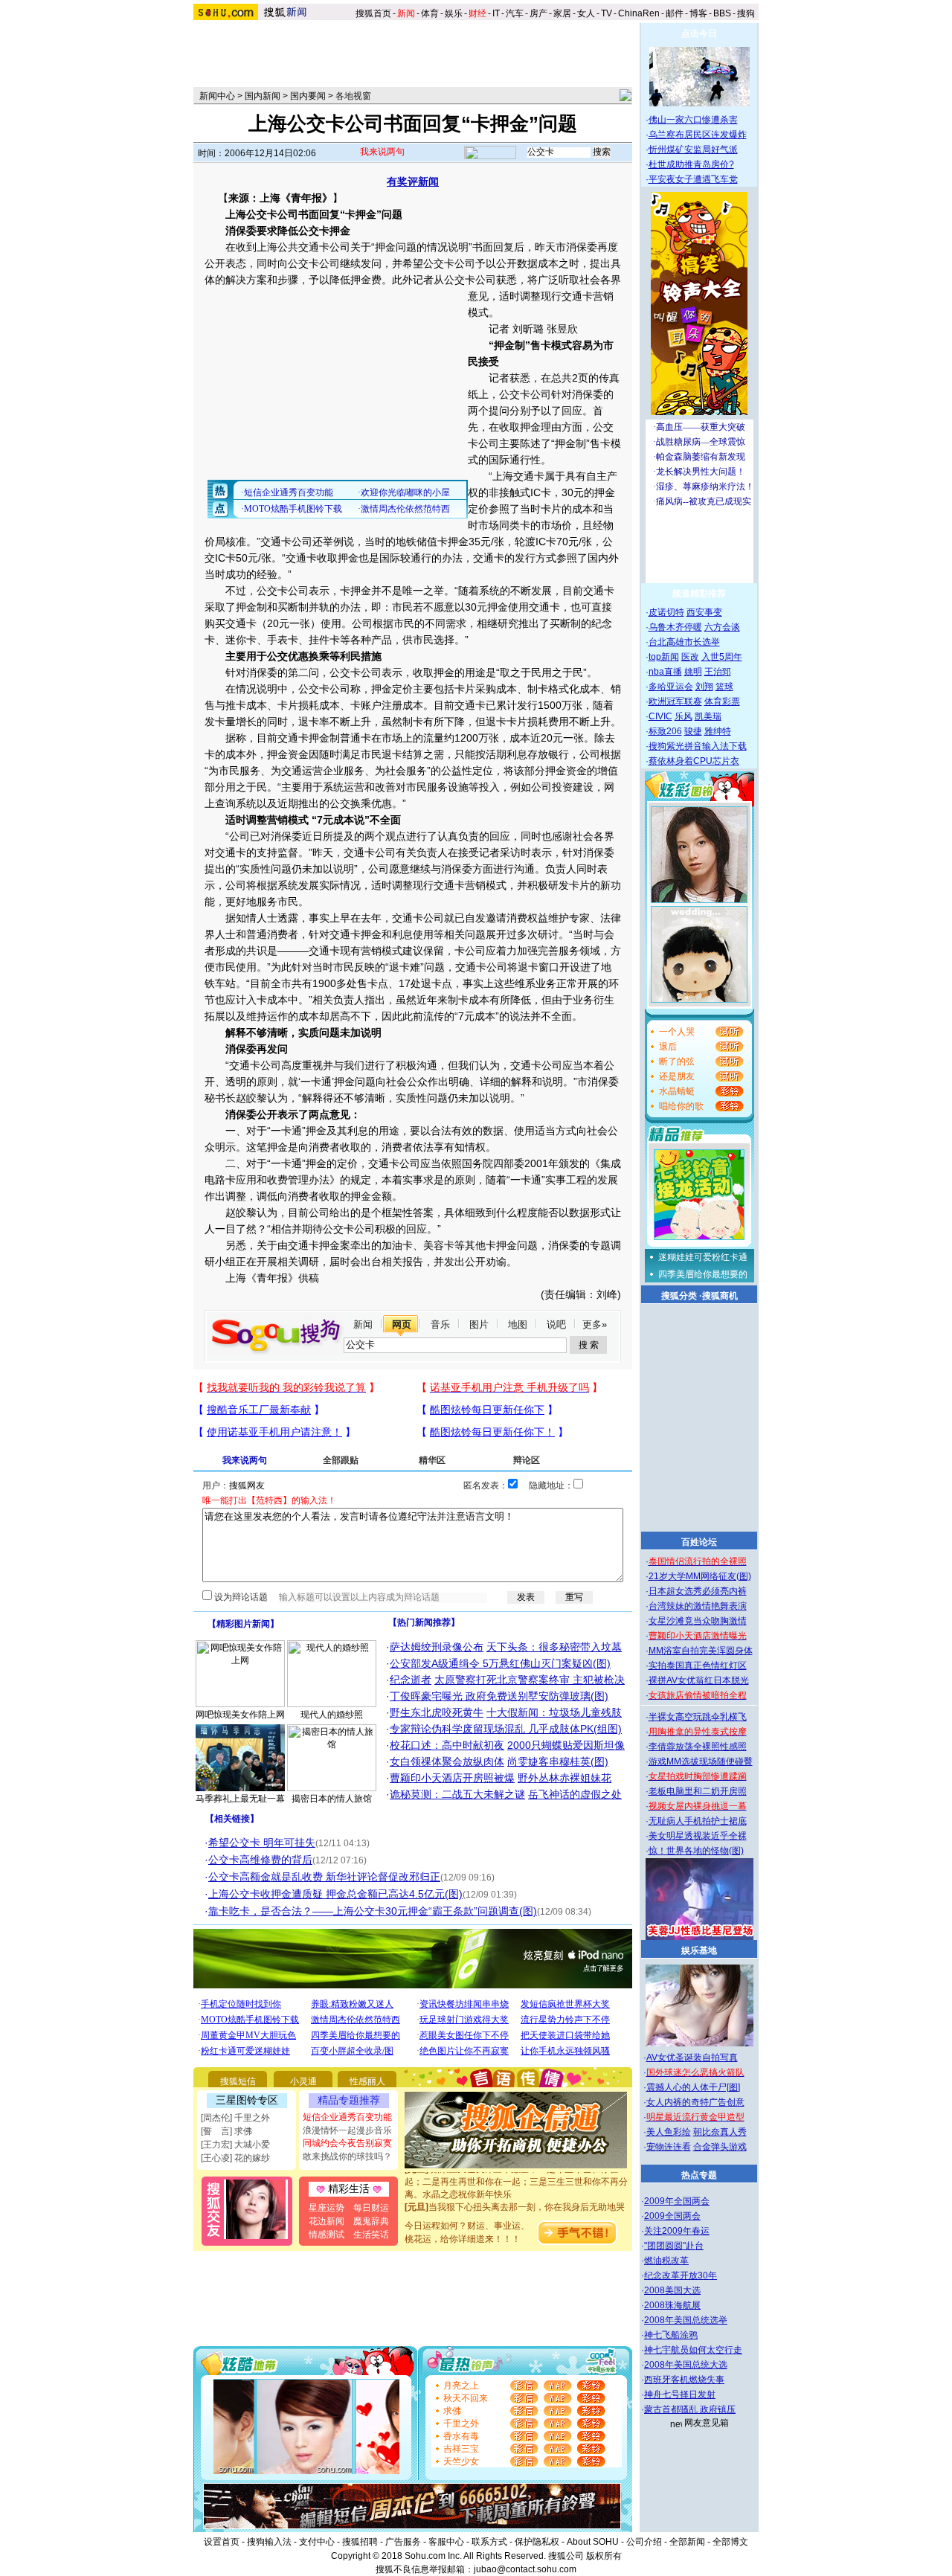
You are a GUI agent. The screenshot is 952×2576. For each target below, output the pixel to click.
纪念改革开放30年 (681, 2275)
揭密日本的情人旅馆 (332, 1799)
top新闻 (664, 657)
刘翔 (704, 687)
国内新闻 (263, 96)
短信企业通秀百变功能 (347, 2117)
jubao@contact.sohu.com (525, 2569)
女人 (586, 13)
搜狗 (747, 13)
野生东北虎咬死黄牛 (437, 1712)
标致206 (665, 731)
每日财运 (371, 2208)
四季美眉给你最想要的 (703, 1274)
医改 (690, 657)
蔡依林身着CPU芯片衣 (694, 761)
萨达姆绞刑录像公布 (437, 1647)
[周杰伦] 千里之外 (235, 2118)
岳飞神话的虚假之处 (575, 1794)
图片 (479, 1324)
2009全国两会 (672, 2216)
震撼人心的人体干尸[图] (693, 2087)
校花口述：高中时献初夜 (447, 1745)
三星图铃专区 (247, 2100)
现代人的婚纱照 (332, 1715)
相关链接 (232, 1819)
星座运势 (327, 2208)
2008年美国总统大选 (686, 2365)
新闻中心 (217, 96)
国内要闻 (308, 96)
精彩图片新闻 (243, 1624)
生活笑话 (371, 2235)
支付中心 (317, 2542)
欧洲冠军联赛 (675, 701)
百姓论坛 (699, 1542)
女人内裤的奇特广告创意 (695, 2102)
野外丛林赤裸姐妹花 (565, 1778)
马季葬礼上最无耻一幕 (240, 1799)
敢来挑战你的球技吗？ (347, 2156)
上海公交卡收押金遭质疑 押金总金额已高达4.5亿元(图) (335, 1894)
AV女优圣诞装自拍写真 (692, 2058)
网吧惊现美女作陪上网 (240, 1715)
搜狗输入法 (269, 2542)
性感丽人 (367, 2081)
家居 (562, 13)
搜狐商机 (720, 1296)
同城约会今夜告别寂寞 (347, 2143)
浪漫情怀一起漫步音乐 (347, 2130)
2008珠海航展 (672, 2305)
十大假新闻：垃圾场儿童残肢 (554, 1712)
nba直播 (665, 672)
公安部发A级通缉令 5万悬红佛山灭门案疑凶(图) (500, 1663)
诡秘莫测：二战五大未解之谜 (457, 1794)
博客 (698, 13)
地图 (518, 1324)
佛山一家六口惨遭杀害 (693, 120)
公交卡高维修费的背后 (260, 1860)
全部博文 (730, 2542)
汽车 (515, 13)
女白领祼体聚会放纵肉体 (447, 1761)
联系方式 (489, 2542)
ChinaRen (639, 13)
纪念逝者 (411, 1680)
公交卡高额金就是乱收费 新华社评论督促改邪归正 (324, 1877)
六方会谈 (722, 627)
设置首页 (222, 2542)
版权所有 (604, 2556)
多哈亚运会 (671, 687)
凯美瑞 (708, 716)
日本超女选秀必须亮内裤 (698, 1591)
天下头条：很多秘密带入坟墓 (554, 1647)
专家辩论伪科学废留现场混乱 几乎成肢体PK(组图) (506, 1729)
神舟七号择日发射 (680, 2394)
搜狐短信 (238, 2081)
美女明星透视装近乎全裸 (698, 1836)
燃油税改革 (666, 2261)
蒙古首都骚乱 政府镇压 (690, 2409)
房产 (538, 13)
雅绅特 (718, 731)
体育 (430, 13)
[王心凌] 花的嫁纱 (235, 2158)
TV (607, 13)
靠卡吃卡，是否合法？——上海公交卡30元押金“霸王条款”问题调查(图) (373, 1911)
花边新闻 (327, 2221)
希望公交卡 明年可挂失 (262, 1843)
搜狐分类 (679, 1296)
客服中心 (446, 2542)
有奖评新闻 (413, 182)
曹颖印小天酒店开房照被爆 (452, 1778)
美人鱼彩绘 (669, 2132)
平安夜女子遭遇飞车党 (693, 179)
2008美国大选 (672, 2290)
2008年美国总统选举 (686, 2320)
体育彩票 (722, 701)
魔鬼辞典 (371, 2221)
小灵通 (303, 2081)
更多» (595, 1324)
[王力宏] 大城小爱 (235, 2145)
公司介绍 (644, 2542)
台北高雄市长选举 (684, 642)
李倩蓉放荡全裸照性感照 (698, 1747)
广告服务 (403, 2542)
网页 (402, 1324)
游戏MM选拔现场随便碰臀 (701, 1761)
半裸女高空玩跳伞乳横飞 (698, 1717)
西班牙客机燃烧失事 (684, 2380)
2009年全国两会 (677, 2201)
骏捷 (693, 731)
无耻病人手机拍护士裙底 (698, 1821)
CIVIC (660, 716)
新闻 (363, 1324)
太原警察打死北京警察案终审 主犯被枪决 (530, 1680)
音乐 (440, 1324)
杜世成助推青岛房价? (691, 164)
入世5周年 (722, 657)
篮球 (724, 687)
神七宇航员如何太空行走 (693, 2350)
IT (496, 13)
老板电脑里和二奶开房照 (698, 1791)
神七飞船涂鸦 (671, 2335)
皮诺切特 (666, 612)
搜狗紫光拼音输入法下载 (698, 746)
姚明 (693, 672)
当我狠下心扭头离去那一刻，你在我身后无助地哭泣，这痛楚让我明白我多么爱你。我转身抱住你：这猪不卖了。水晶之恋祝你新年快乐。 (516, 2203)
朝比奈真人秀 (720, 2132)
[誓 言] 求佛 (226, 2131)
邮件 (675, 13)
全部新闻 (687, 2542)
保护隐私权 (537, 2542)
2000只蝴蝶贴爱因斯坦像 (566, 1745)
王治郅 (718, 672)
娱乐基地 (699, 1950)
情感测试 (327, 2235)
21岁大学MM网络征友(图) (700, 1576)
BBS (722, 13)
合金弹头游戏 (720, 2147)
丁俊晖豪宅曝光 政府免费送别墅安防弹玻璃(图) (499, 1696)
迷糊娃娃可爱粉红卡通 (703, 1257)
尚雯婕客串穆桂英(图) (558, 1761)
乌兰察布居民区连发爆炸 (698, 135)
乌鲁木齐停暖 (675, 627)
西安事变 (704, 612)
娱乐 (454, 13)
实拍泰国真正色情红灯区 (698, 1666)
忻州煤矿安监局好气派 (693, 150)
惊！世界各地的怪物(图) (696, 1851)
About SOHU (593, 2542)
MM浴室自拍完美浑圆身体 (701, 1651)
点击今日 (699, 33)
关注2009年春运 (677, 2231)
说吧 (556, 1324)
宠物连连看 (669, 2147)
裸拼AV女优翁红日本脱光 (699, 1680)
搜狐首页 (373, 13)
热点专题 (699, 2175)
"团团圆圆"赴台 (674, 2246)
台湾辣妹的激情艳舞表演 (698, 1606)
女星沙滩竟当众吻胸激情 (698, 1621)
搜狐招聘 (360, 2542)
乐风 (684, 716)
